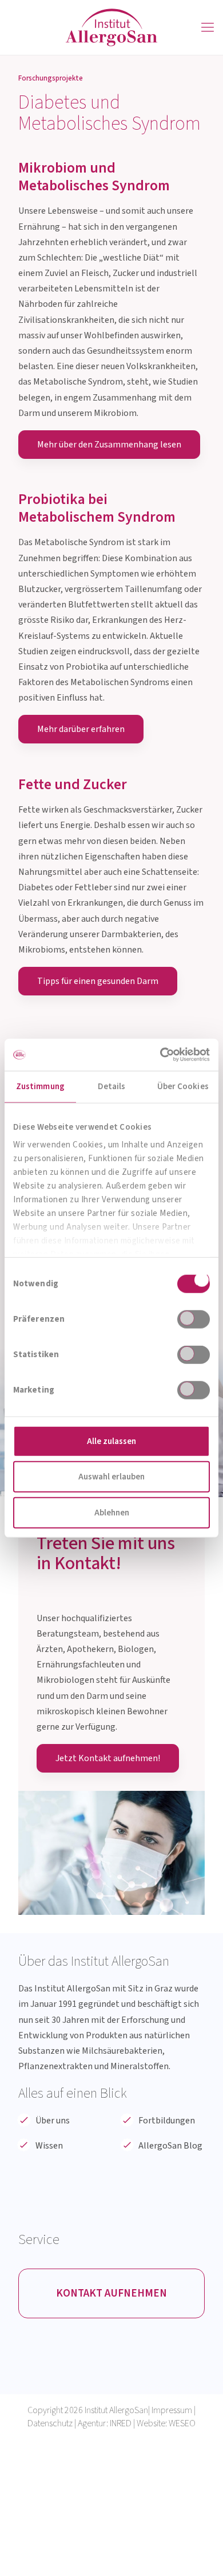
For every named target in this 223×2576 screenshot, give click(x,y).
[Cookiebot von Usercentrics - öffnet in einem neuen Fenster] (160, 1055)
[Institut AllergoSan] (111, 27)
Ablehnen (112, 1512)
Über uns (53, 2121)
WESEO (182, 2423)
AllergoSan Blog (170, 2146)
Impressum (172, 2410)
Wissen (49, 2146)
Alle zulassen (111, 1441)
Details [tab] (112, 1086)
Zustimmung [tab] (40, 1086)
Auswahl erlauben (111, 1477)
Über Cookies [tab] (183, 1086)
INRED (121, 2423)
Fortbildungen (167, 2121)
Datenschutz (50, 2423)
